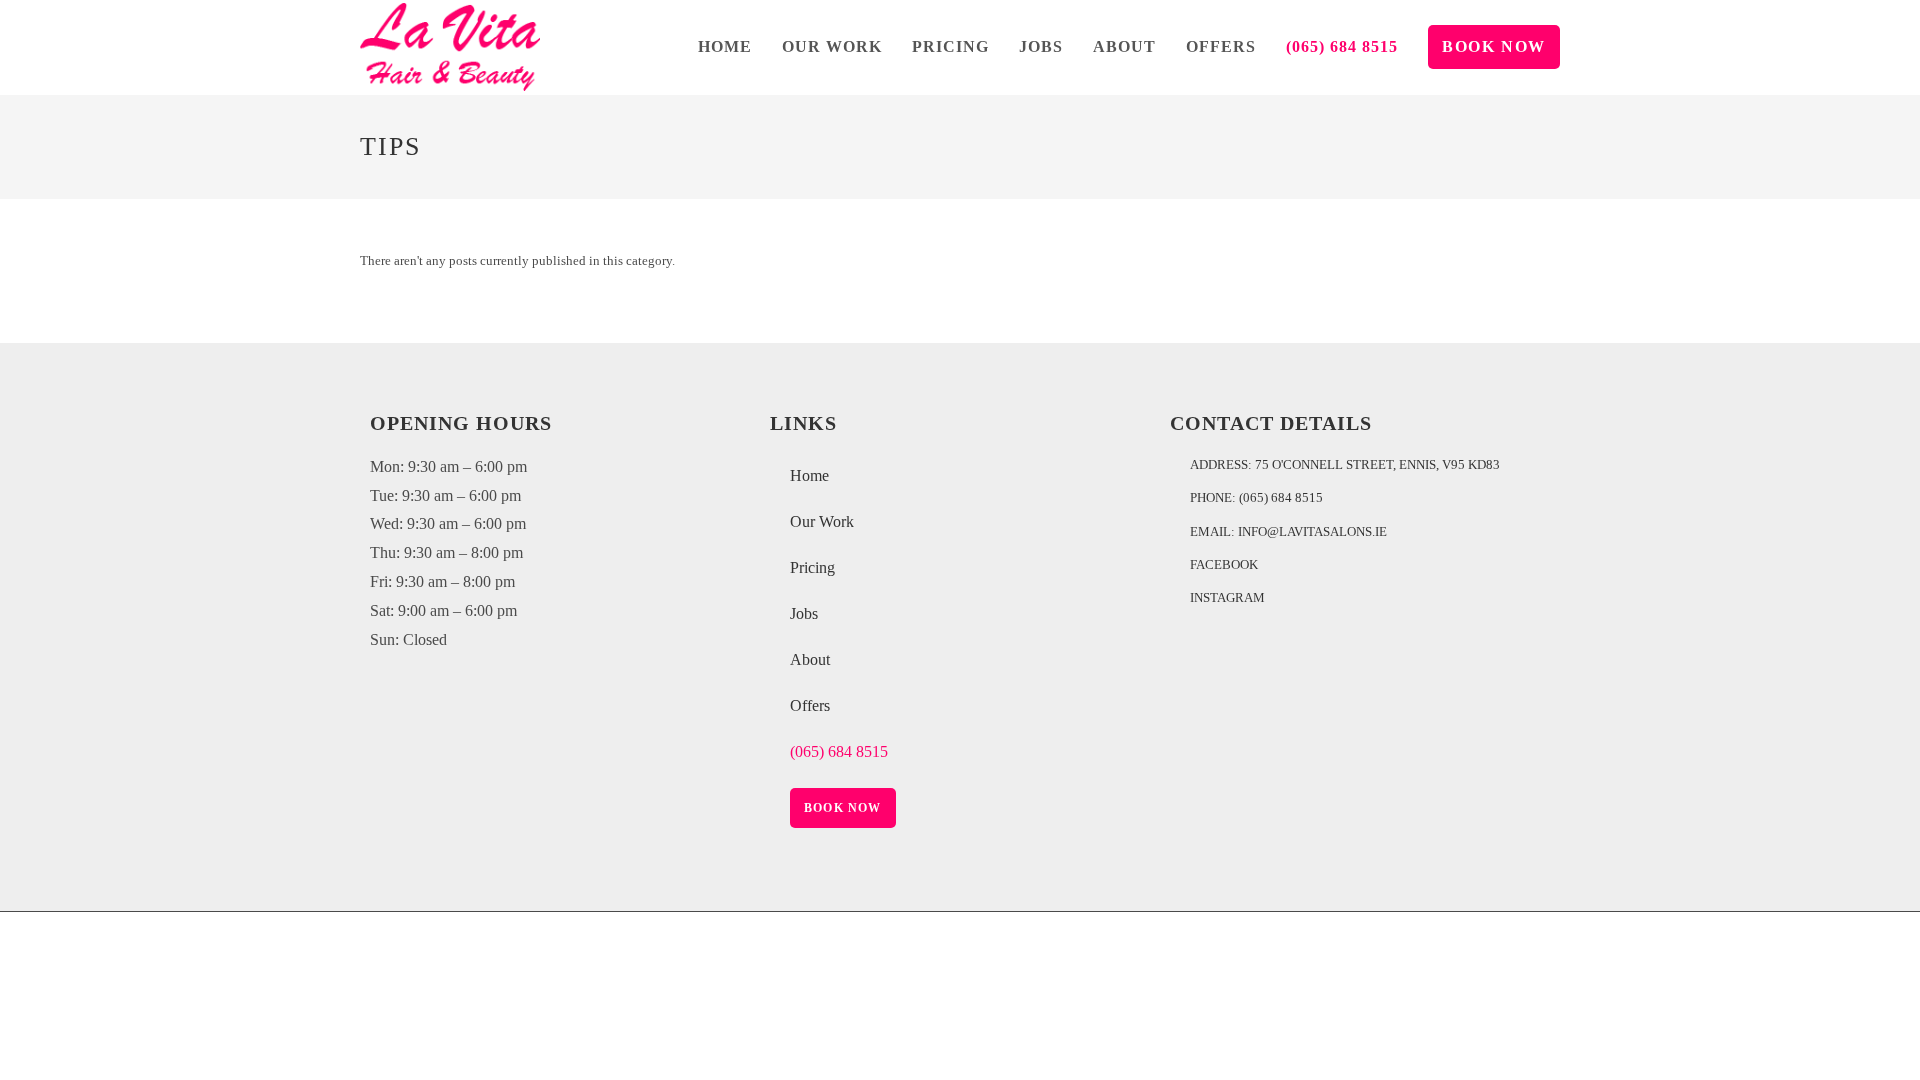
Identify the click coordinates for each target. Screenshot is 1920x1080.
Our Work (822, 521)
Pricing (812, 567)
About (810, 659)
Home (809, 475)
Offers (810, 705)
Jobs (804, 613)
